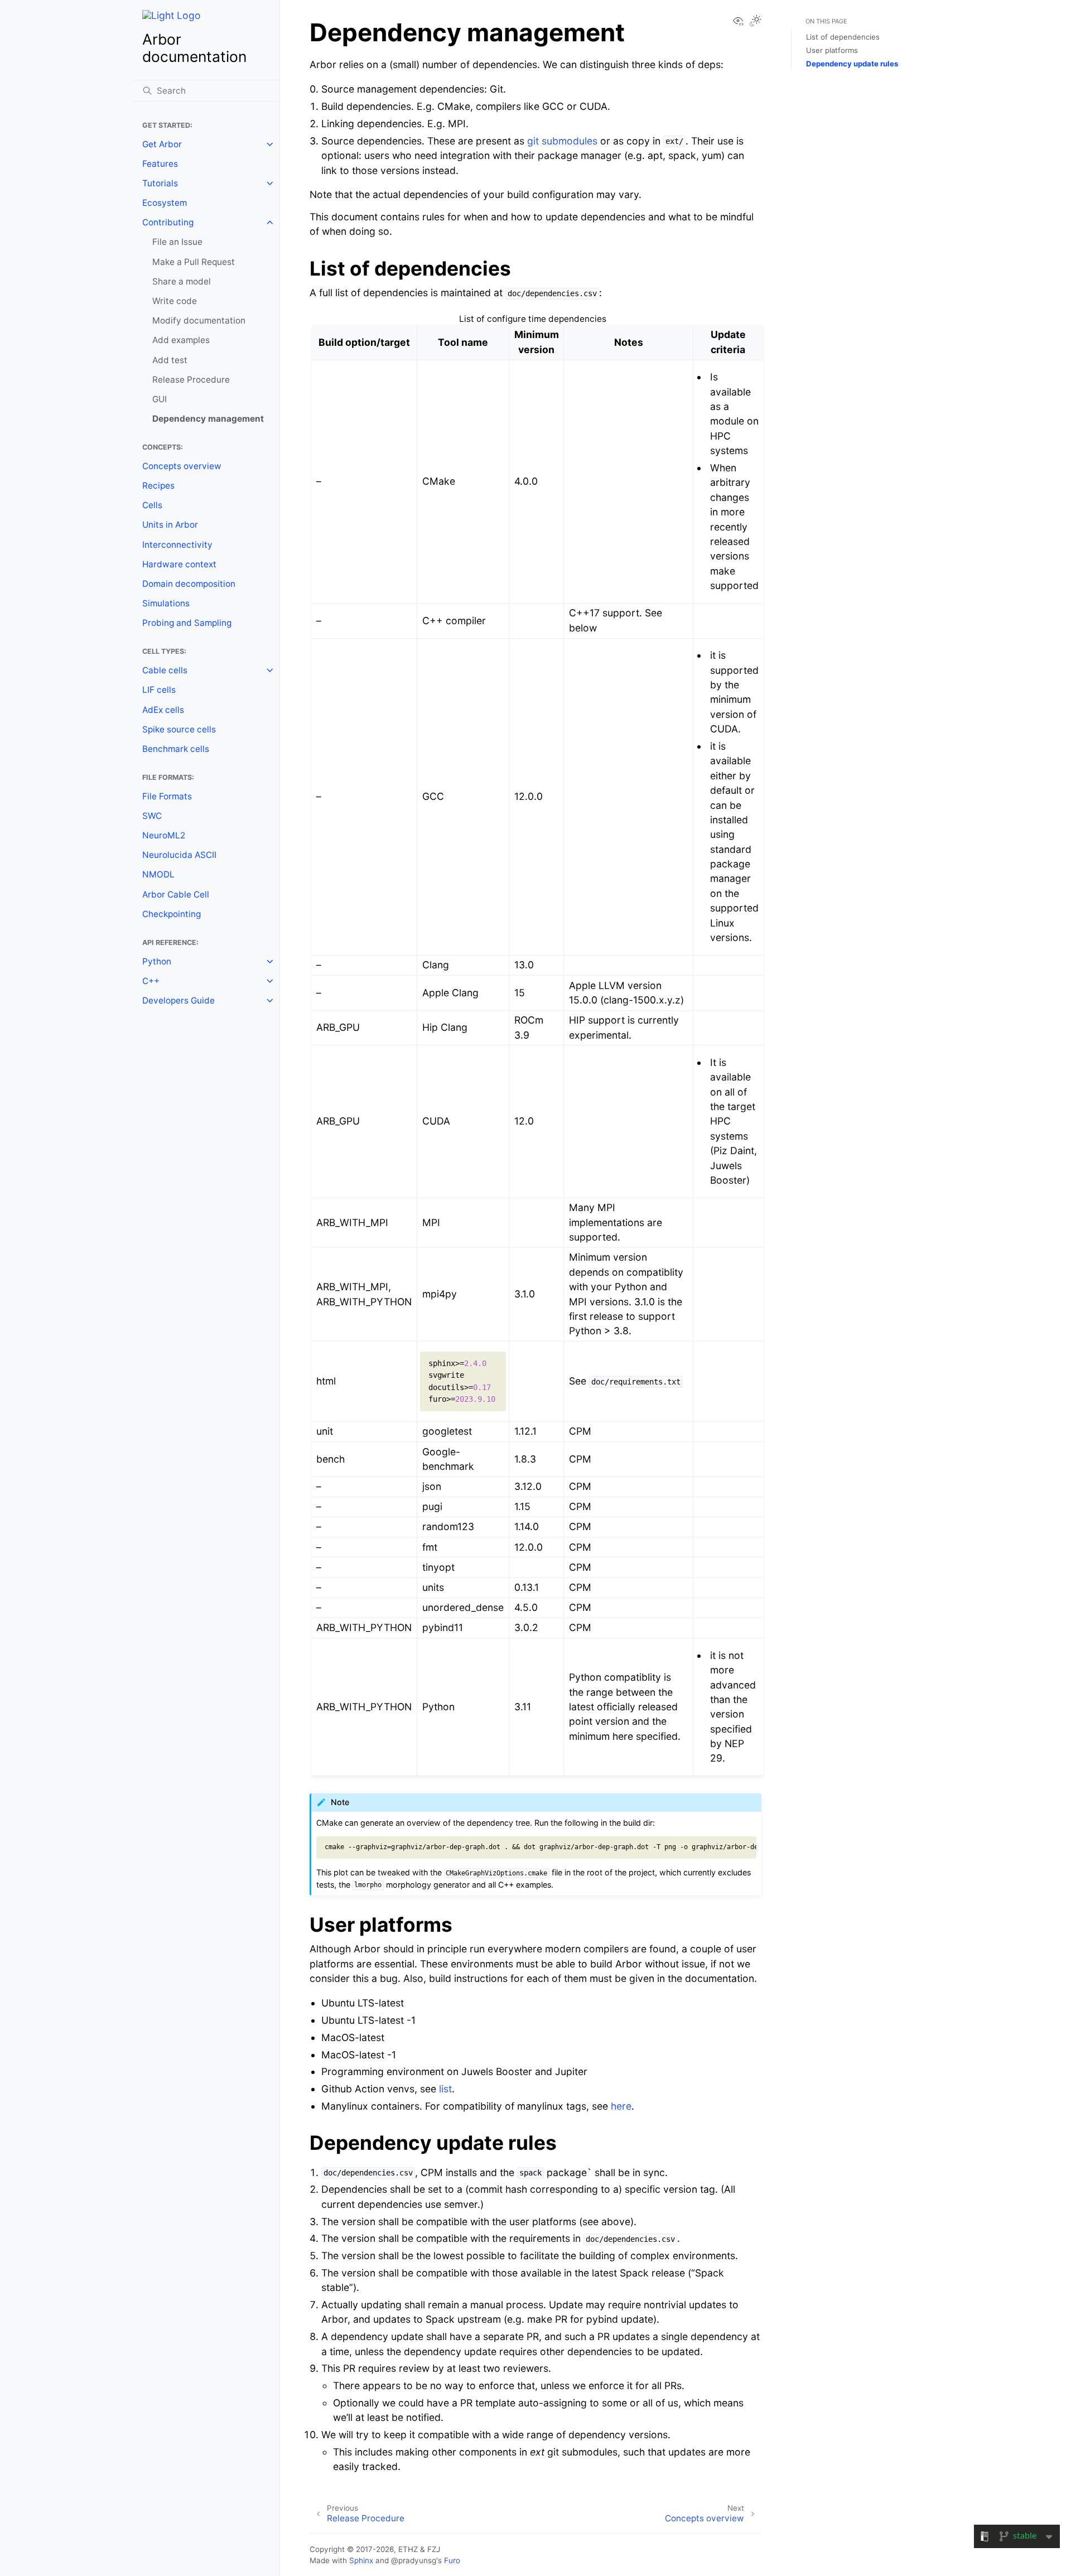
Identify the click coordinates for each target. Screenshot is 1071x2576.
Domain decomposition (189, 584)
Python (157, 961)
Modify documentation (199, 320)
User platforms (832, 50)
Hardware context (179, 564)
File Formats (167, 796)
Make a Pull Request (194, 262)
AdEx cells (163, 710)
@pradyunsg (414, 2560)
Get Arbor (162, 144)
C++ (151, 981)
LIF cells (159, 690)
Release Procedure (191, 380)
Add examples (181, 340)
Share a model (182, 281)
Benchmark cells (176, 749)
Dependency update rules (852, 64)
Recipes (158, 486)
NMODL (158, 874)
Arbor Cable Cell (176, 894)
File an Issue (177, 242)
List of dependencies (843, 37)
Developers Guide (178, 1000)
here (621, 2106)
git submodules (562, 141)
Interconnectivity (177, 545)
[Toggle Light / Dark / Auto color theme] (755, 22)
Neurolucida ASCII (179, 855)
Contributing (168, 222)
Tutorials (160, 183)
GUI (160, 399)
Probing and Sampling (187, 623)
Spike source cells (179, 729)
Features (160, 164)
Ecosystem (165, 203)
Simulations (166, 603)
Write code (175, 301)
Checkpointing (172, 914)
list (445, 2089)
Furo (452, 2560)
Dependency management (208, 419)
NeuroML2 (164, 835)
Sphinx (361, 2560)
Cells (152, 505)
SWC (152, 816)
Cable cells (165, 670)
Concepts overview (182, 466)
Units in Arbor (170, 525)
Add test (170, 360)
